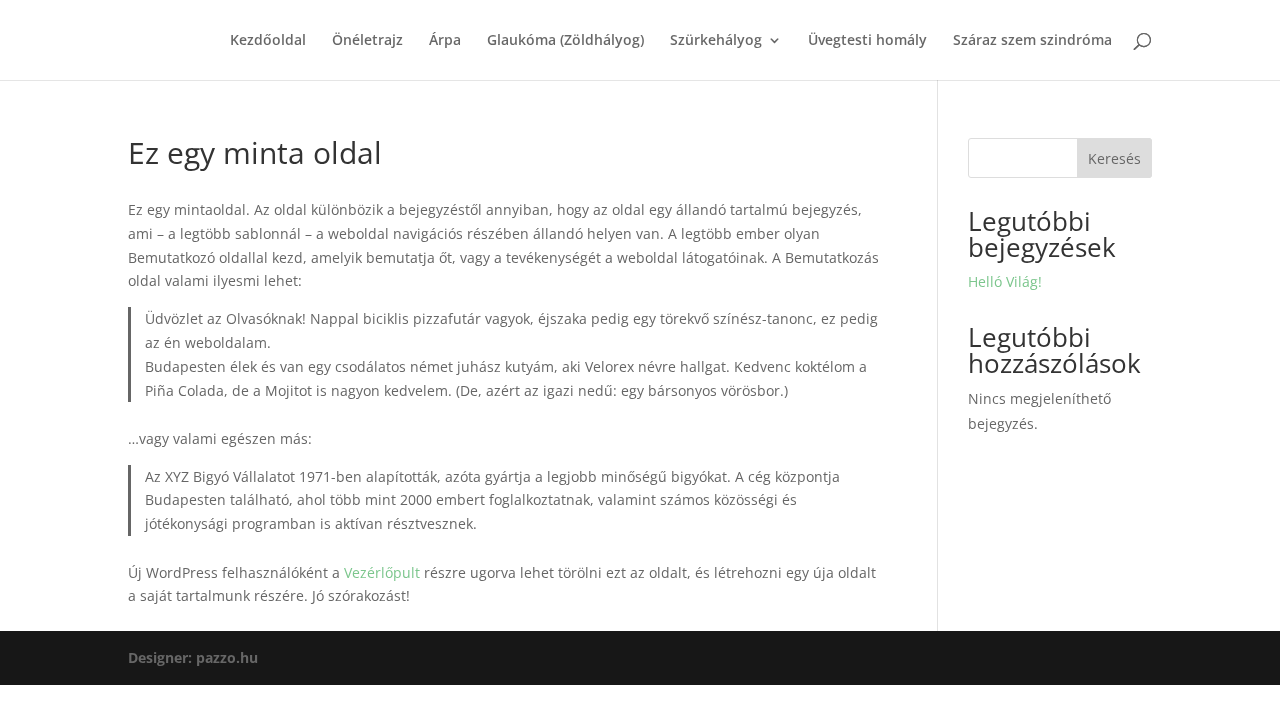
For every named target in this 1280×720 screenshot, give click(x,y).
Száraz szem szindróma (1032, 41)
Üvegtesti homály (867, 41)
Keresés (1114, 158)
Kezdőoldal (268, 41)
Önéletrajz (367, 41)
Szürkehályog (716, 41)
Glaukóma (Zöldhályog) (565, 41)
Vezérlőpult (382, 572)
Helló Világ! (1005, 281)
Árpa (445, 41)
